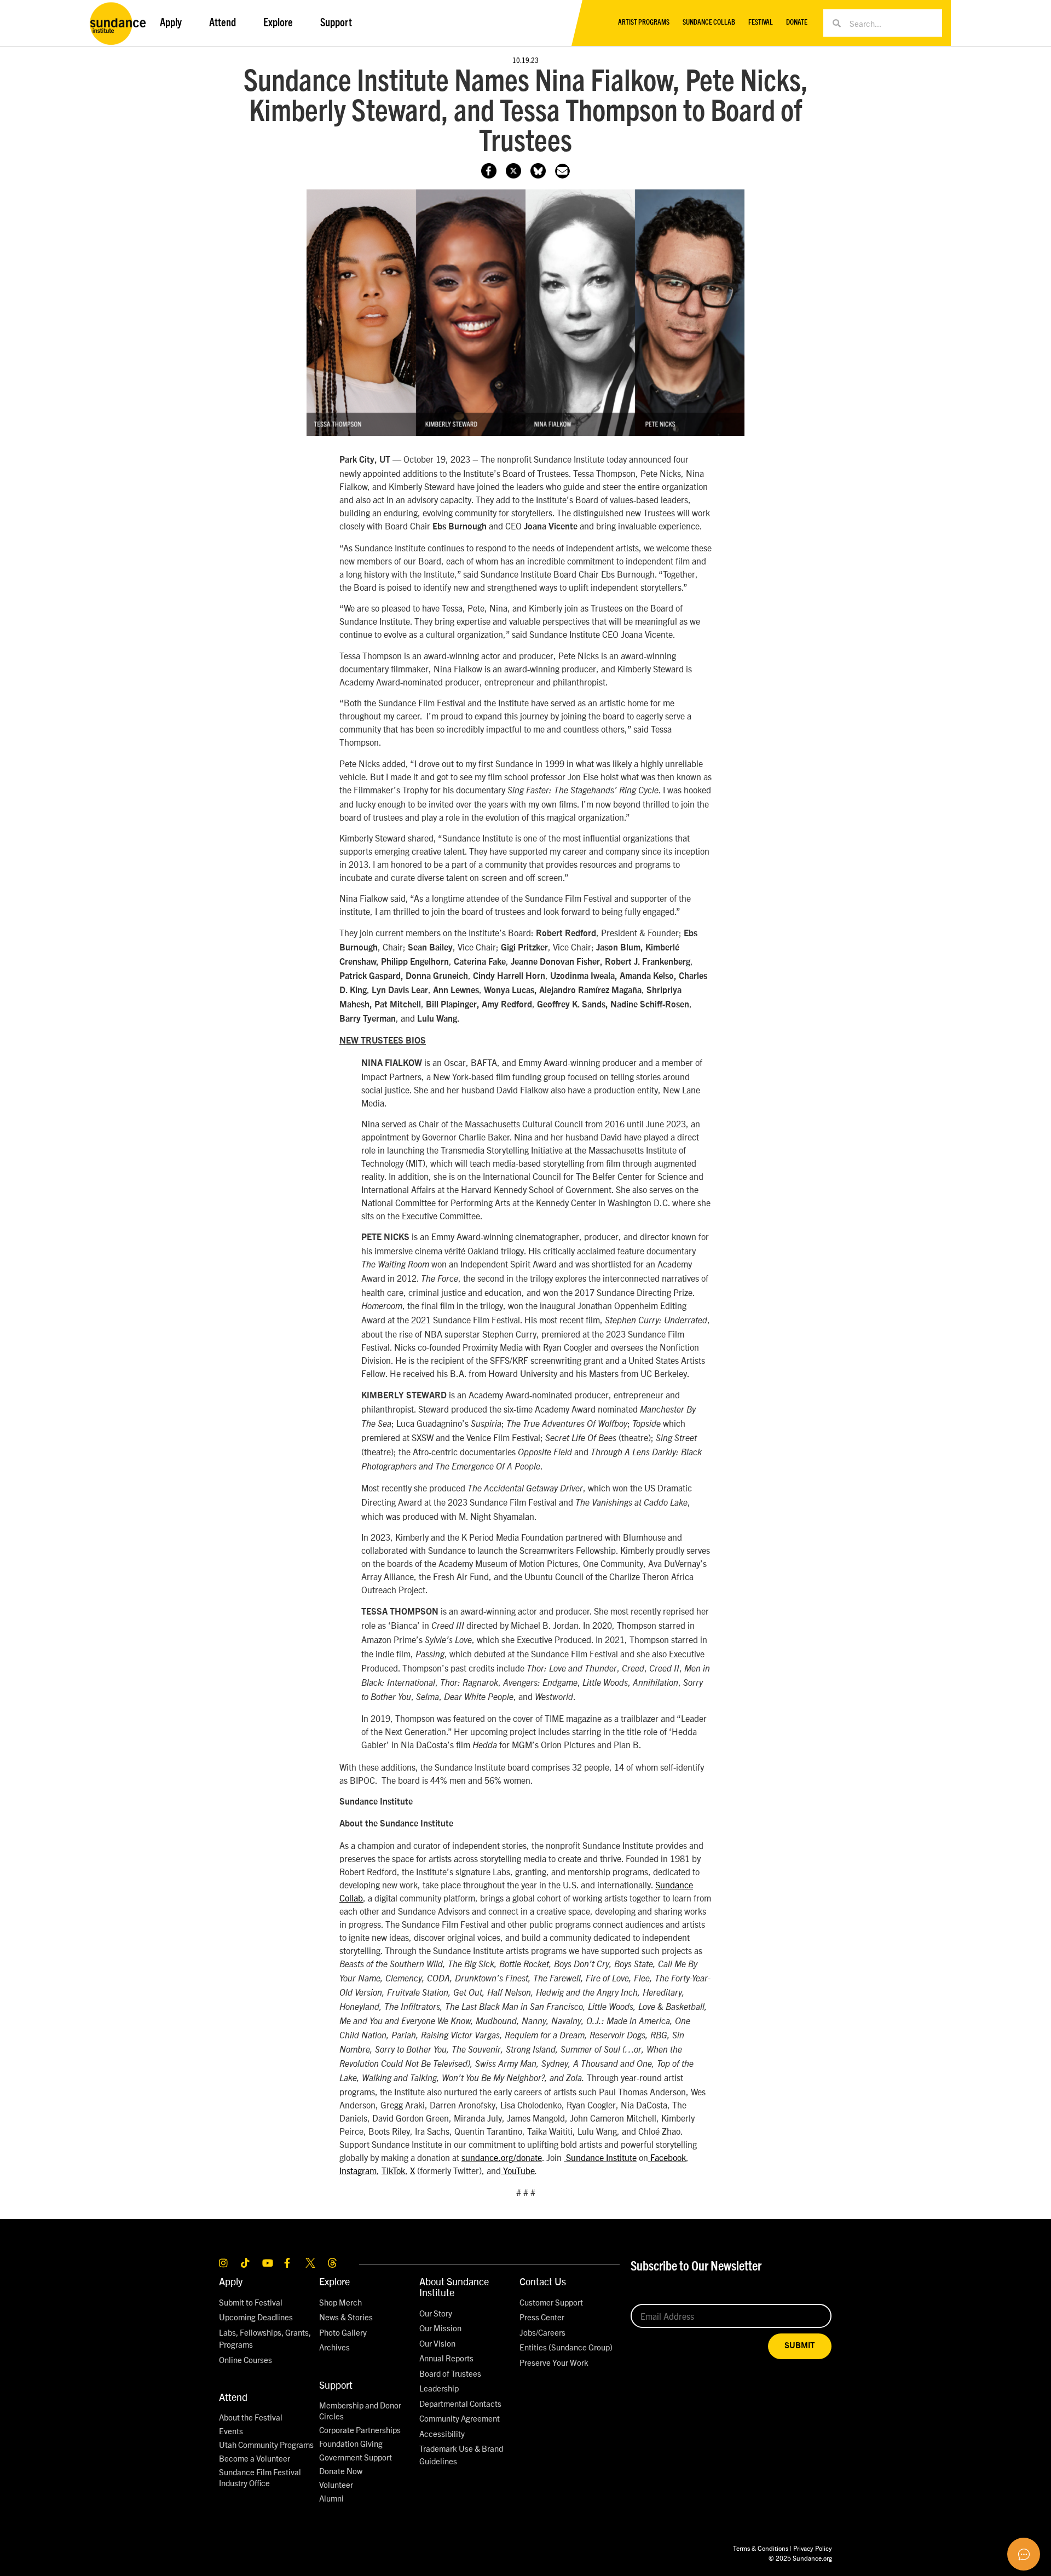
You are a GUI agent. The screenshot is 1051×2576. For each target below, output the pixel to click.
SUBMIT (800, 2346)
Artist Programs (644, 23)
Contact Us (543, 2281)
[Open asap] (1024, 2554)
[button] (562, 171)
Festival (761, 23)
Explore (334, 2281)
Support (336, 2385)
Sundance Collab (709, 23)
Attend (233, 2397)
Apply (231, 2281)
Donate (797, 23)
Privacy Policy (813, 2548)
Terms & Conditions (761, 2548)
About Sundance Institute (454, 2287)
